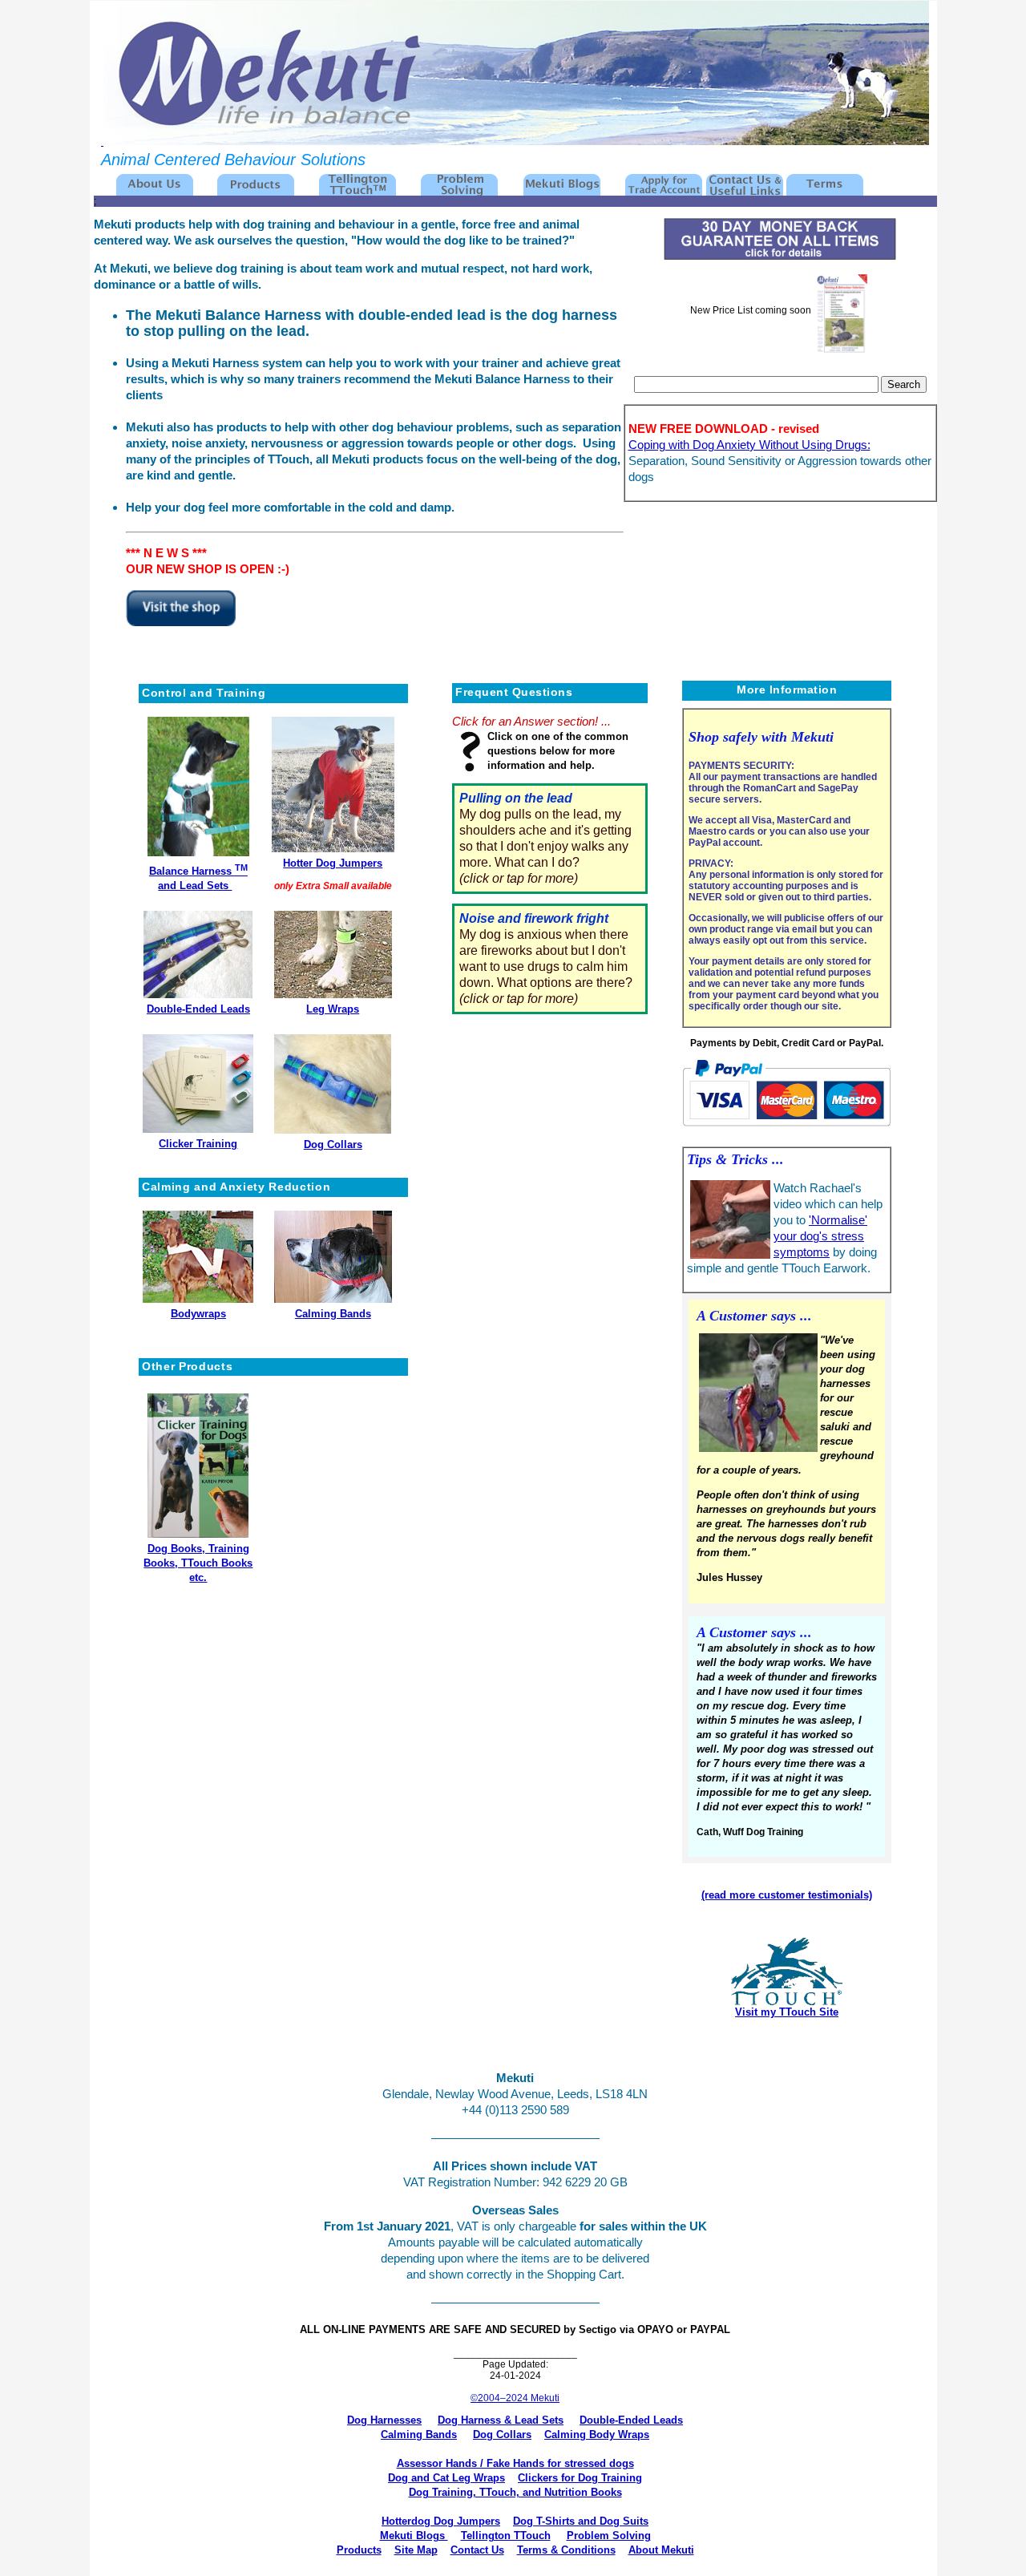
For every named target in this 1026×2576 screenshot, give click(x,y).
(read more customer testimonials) (787, 1895)
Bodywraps (198, 1314)
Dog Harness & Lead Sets (501, 2420)
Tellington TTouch (506, 2536)
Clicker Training (198, 1144)
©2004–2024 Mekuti (515, 2398)
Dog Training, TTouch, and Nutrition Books (515, 2492)
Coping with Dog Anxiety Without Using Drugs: (749, 445)
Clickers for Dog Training (580, 2478)
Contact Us (477, 2550)
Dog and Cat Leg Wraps (446, 2478)
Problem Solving (609, 2536)
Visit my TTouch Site (787, 2012)
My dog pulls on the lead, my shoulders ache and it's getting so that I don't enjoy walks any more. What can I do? (545, 838)
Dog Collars (333, 1144)
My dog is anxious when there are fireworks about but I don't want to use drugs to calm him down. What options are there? (546, 958)
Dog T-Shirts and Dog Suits (581, 2521)
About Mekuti (661, 2550)
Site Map (416, 2550)
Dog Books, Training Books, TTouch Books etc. (198, 1563)
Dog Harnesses (384, 2420)
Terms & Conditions (566, 2550)
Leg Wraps (333, 1009)
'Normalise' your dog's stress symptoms (820, 1236)
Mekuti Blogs (414, 2536)
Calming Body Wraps (597, 2434)
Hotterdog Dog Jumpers (441, 2521)
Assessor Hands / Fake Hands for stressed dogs (515, 2463)
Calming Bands (333, 1314)
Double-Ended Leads (198, 1009)
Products (359, 2550)
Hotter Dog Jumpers (333, 863)
